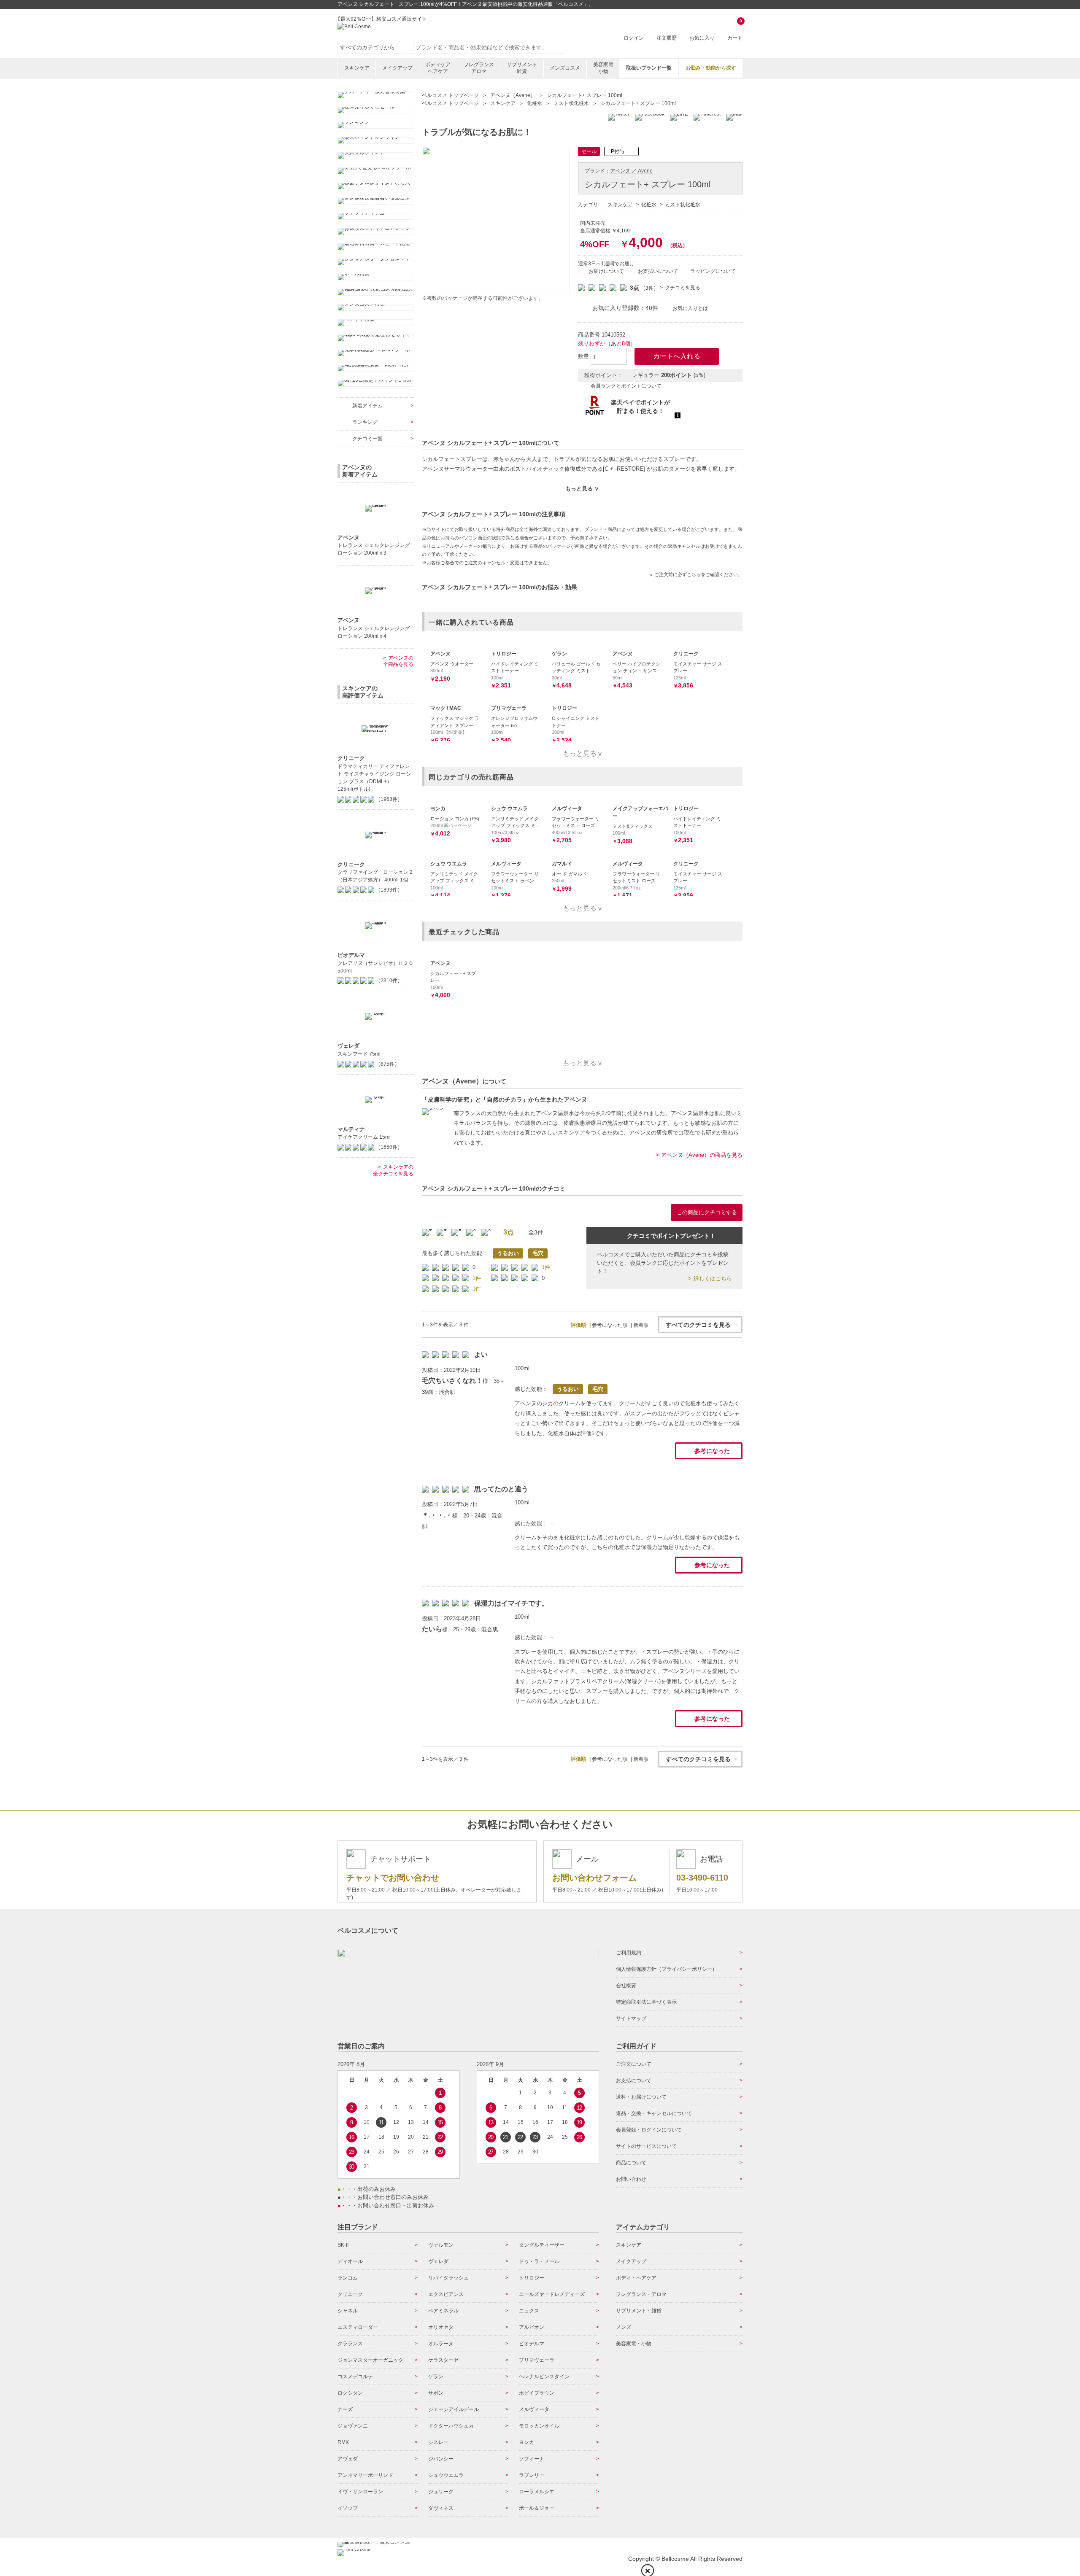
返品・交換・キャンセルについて (654, 2113)
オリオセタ (441, 2327)
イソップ (348, 2508)
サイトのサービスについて (646, 2146)
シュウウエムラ (446, 2475)
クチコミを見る (683, 288)
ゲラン (436, 2377)
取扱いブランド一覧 (649, 68)
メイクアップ (397, 68)
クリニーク (350, 2294)
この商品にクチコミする (707, 1212)
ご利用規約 (629, 1953)
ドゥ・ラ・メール (539, 2261)
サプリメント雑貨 (522, 68)
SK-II (343, 2245)
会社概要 (626, 1986)
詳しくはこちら (713, 1279)
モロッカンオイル (539, 2426)
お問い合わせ (631, 2179)
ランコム (348, 2278)
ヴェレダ (438, 2261)
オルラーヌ (441, 2344)
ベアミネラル (443, 2311)
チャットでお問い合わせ (393, 1878)
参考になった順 (610, 1325)
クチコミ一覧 (367, 439)
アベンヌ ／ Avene (631, 171)
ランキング (365, 422)
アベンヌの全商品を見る (398, 661)
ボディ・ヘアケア (636, 2278)
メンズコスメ (565, 68)
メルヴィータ (534, 2409)
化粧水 (649, 205)
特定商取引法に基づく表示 (646, 2002)
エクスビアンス (446, 2294)
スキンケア (357, 68)
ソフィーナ (532, 2459)
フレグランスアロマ (479, 68)
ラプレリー (532, 2475)
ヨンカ (526, 2442)
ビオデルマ (532, 2344)
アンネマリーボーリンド (365, 2475)
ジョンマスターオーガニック (370, 2360)
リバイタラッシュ (448, 2278)
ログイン (634, 38)
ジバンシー (441, 2459)
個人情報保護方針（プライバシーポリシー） (667, 1969)
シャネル (348, 2311)
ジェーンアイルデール (454, 2409)
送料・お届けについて (641, 2097)
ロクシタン (350, 2393)
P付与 (618, 151)
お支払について (634, 2080)
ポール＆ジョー (537, 2508)
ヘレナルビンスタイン (544, 2377)
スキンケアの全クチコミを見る (393, 1170)
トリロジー (532, 2278)
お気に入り (702, 38)
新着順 (641, 1325)
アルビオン (532, 2327)
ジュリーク (441, 2492)
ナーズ (345, 2409)
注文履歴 (667, 38)
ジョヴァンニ (353, 2426)
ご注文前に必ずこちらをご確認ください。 (698, 574)
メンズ (624, 2327)
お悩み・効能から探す (711, 68)
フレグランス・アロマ (641, 2294)
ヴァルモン (441, 2245)
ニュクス (529, 2311)
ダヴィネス (441, 2508)
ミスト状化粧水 (683, 205)
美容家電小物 (603, 68)
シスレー (438, 2442)
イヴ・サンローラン (360, 2492)
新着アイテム (367, 406)
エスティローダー (358, 2327)
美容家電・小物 (634, 2344)
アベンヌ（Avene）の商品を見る (702, 1155)
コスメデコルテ (355, 2377)
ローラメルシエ (537, 2492)
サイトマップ (631, 2018)
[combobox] (489, 47)
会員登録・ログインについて (649, 2130)
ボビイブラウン (537, 2393)
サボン (436, 2393)
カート (735, 30)
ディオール (350, 2261)
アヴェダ (348, 2459)
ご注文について (634, 2064)
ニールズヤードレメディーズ (552, 2294)
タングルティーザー (542, 2245)
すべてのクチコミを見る (698, 1325)
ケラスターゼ (443, 2360)
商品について (631, 2163)
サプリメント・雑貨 (639, 2311)
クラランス (350, 2344)
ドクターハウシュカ (451, 2426)
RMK (343, 2442)
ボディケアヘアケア (438, 68)
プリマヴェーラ (537, 2360)
